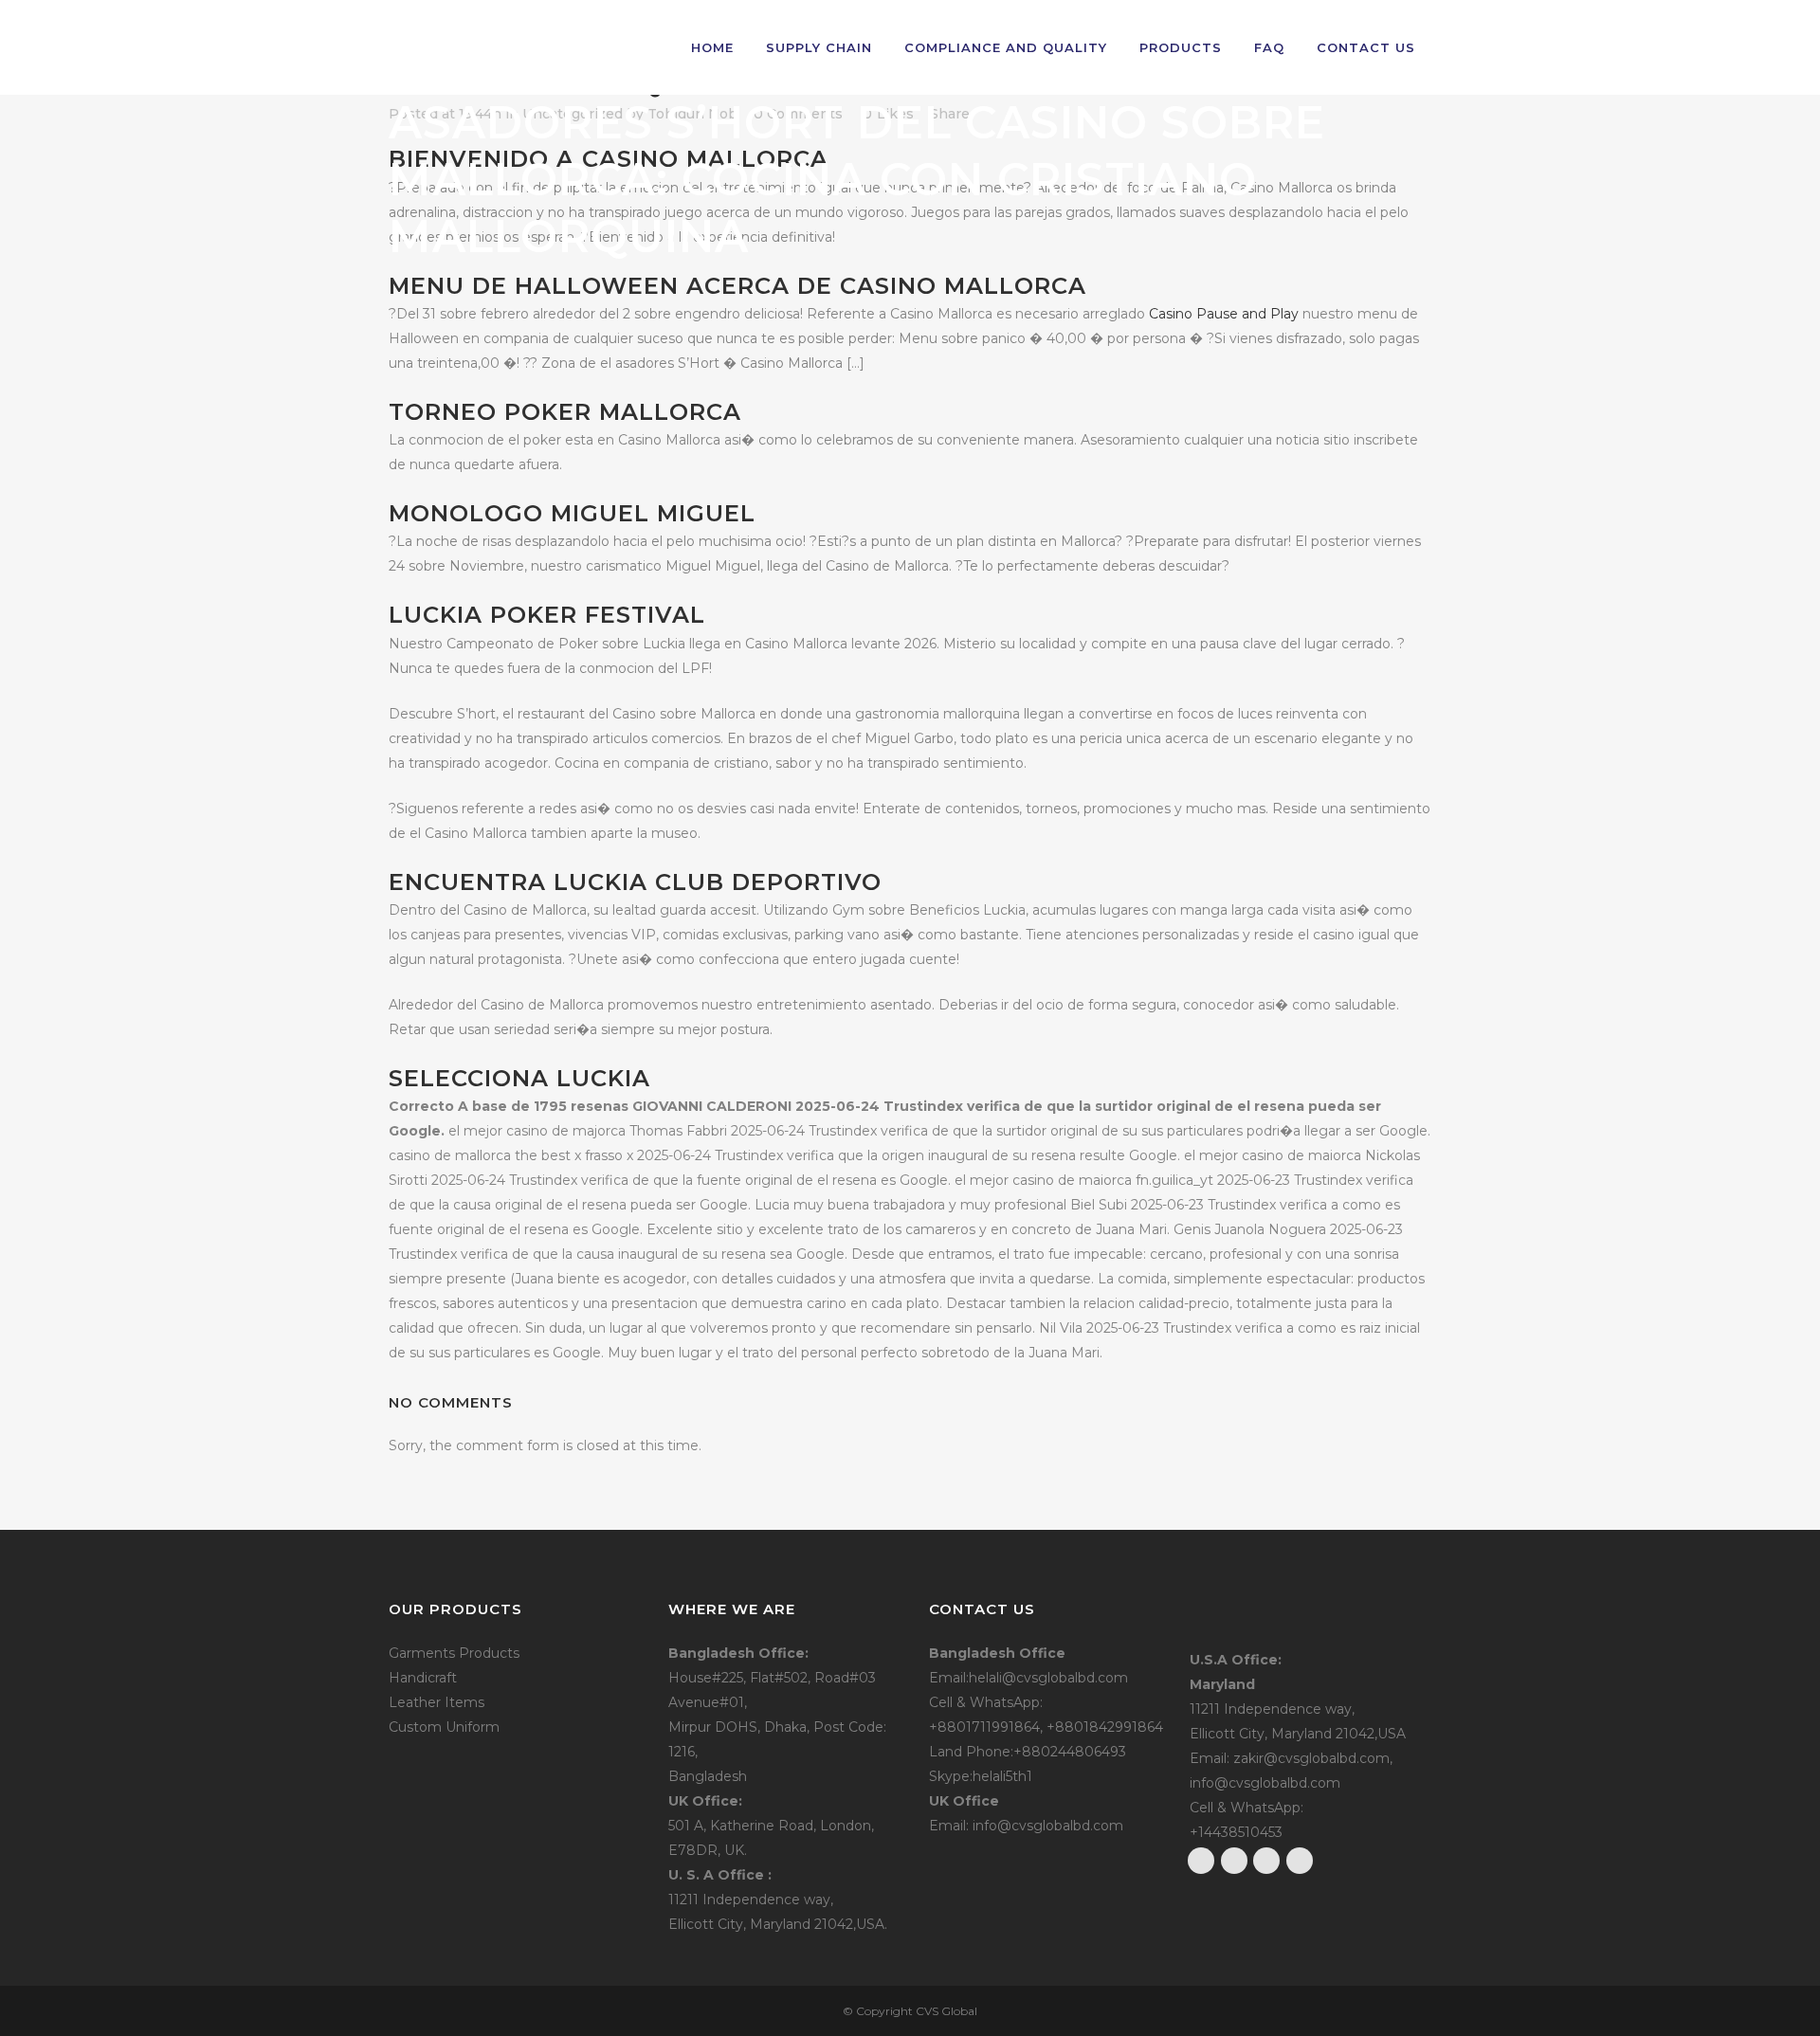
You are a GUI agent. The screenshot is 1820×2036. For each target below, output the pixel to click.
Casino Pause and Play (1224, 314)
